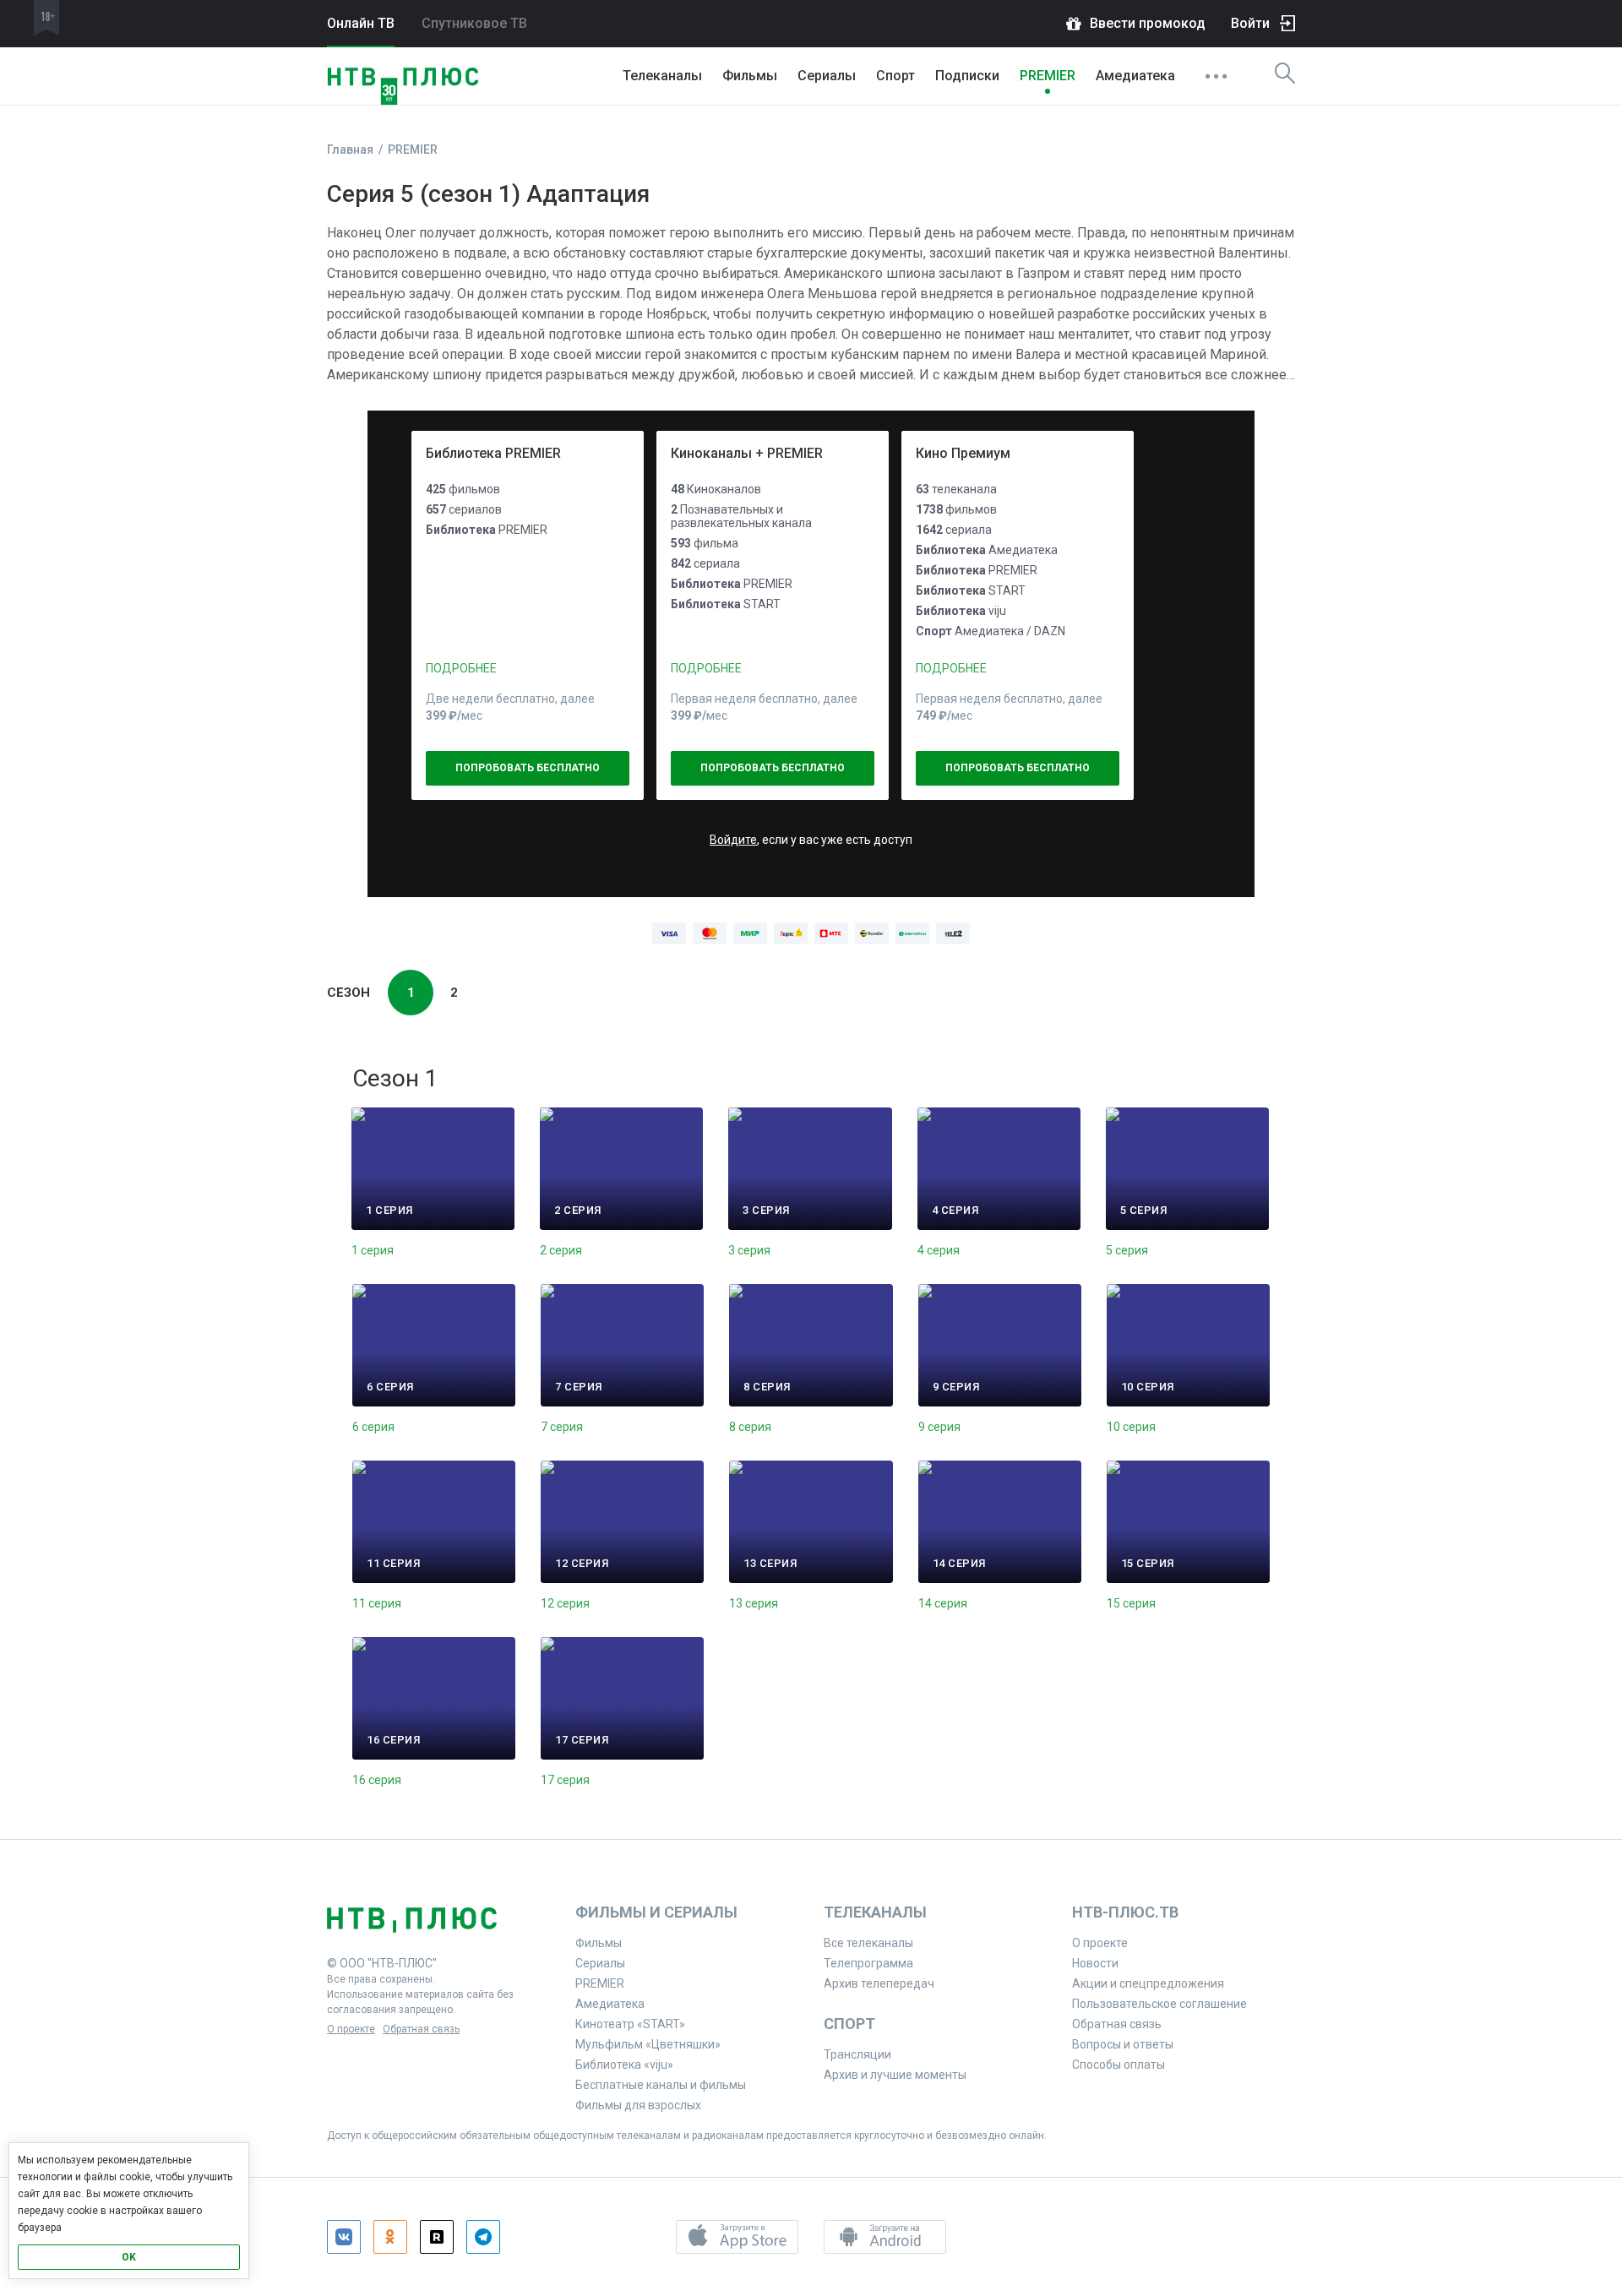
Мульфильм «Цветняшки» (648, 2044)
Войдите (733, 840)
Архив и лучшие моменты (895, 2075)
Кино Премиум (963, 453)
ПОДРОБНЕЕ (461, 668)
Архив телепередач (879, 1983)
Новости (1095, 1963)
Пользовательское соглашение (1159, 2004)
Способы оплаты (1119, 2065)
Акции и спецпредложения (1148, 1983)
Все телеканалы (868, 1943)
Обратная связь (421, 2029)
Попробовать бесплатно (528, 768)
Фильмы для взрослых (638, 2105)
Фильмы (750, 76)
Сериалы (827, 76)
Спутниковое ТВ (474, 23)
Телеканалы (662, 76)
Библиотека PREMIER (493, 453)
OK (129, 2257)
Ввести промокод (1148, 23)
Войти (1250, 23)
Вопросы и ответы (1123, 2044)
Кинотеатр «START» (630, 2024)
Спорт (895, 76)
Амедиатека (1135, 76)
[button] (737, 2237)
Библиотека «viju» (624, 2065)
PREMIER (1048, 76)
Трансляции (857, 2054)
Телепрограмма (868, 1963)
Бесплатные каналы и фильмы (661, 2085)
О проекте (351, 2029)
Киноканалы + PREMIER (747, 453)
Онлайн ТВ (361, 23)
